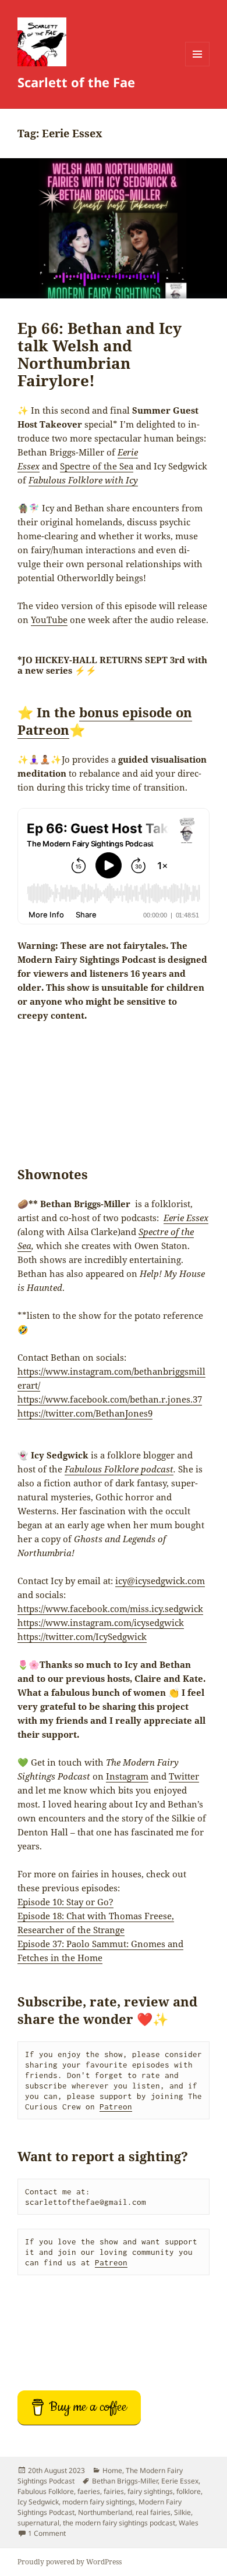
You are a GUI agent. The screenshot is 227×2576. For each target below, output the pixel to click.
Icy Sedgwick (38, 2502)
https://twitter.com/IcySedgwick (82, 1636)
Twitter (184, 1776)
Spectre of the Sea (97, 466)
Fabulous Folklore (46, 2491)
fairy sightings (150, 2491)
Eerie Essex (180, 2481)
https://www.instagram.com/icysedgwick (101, 1623)
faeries (89, 2491)
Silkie (182, 2512)
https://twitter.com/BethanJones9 (85, 1413)
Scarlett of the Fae (76, 82)
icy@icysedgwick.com (160, 1581)
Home (112, 2470)
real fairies (153, 2512)
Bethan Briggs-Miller (125, 2481)
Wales (189, 2523)
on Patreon (105, 721)
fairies (114, 2491)
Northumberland (105, 2512)
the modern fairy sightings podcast (119, 2523)
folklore (189, 2491)
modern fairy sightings (99, 2502)
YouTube (49, 620)
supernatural (38, 2523)
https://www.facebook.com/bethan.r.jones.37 (110, 1399)
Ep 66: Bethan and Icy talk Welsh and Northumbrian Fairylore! (100, 354)
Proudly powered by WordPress (70, 2562)
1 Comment (47, 2533)
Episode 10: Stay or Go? (65, 1902)
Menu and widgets (198, 66)
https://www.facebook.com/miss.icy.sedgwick (110, 1609)
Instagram (127, 1776)
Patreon (116, 2107)
